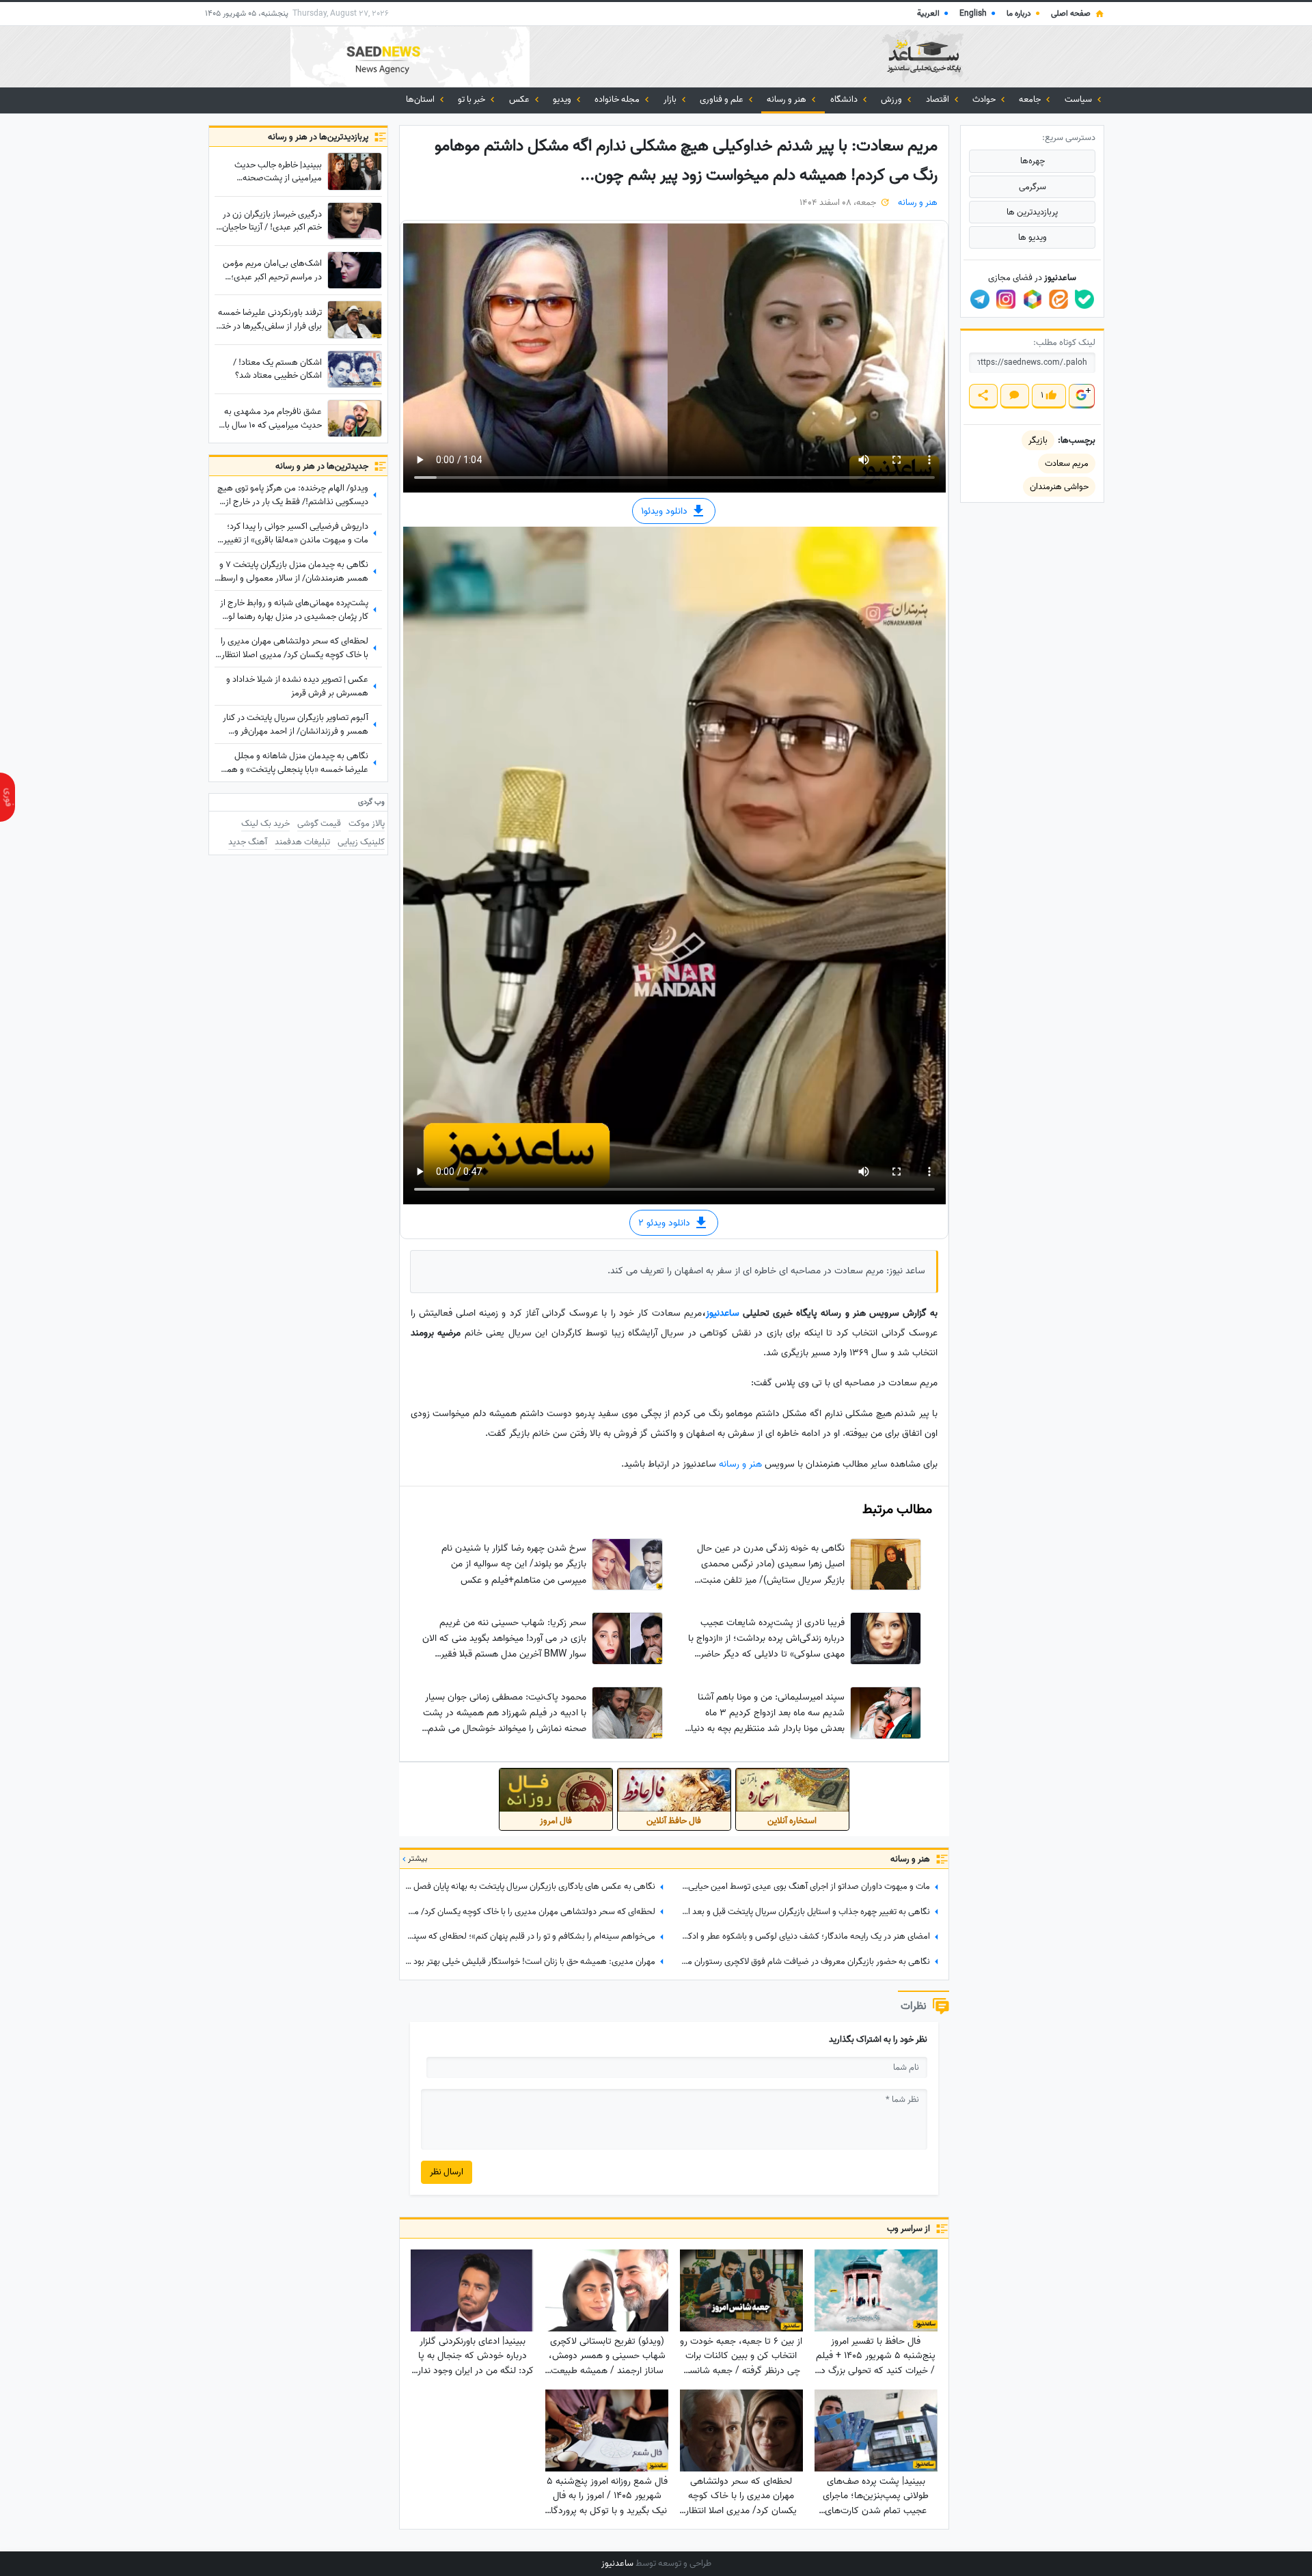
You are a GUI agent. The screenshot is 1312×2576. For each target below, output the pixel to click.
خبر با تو (473, 99)
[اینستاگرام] (1006, 299)
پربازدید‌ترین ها (1032, 212)
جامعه (1031, 99)
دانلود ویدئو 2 (666, 1223)
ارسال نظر (447, 2172)
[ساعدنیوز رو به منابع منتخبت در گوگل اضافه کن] (1081, 396)
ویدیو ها (1033, 237)
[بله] (1084, 299)
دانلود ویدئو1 (666, 511)
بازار (671, 99)
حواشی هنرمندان (1059, 487)
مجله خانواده (618, 99)
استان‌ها (421, 99)
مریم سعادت (1067, 463)
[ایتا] (1058, 299)
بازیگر (1038, 440)
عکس (520, 99)
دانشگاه (845, 99)
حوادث (985, 99)
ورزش (892, 99)
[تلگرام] (980, 299)
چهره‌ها (1033, 161)
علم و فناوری (723, 99)
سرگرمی (1033, 187)
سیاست (1079, 99)
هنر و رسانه (788, 99)
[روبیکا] (1033, 299)
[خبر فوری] (8, 797)
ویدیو (563, 99)
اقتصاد (939, 99)
